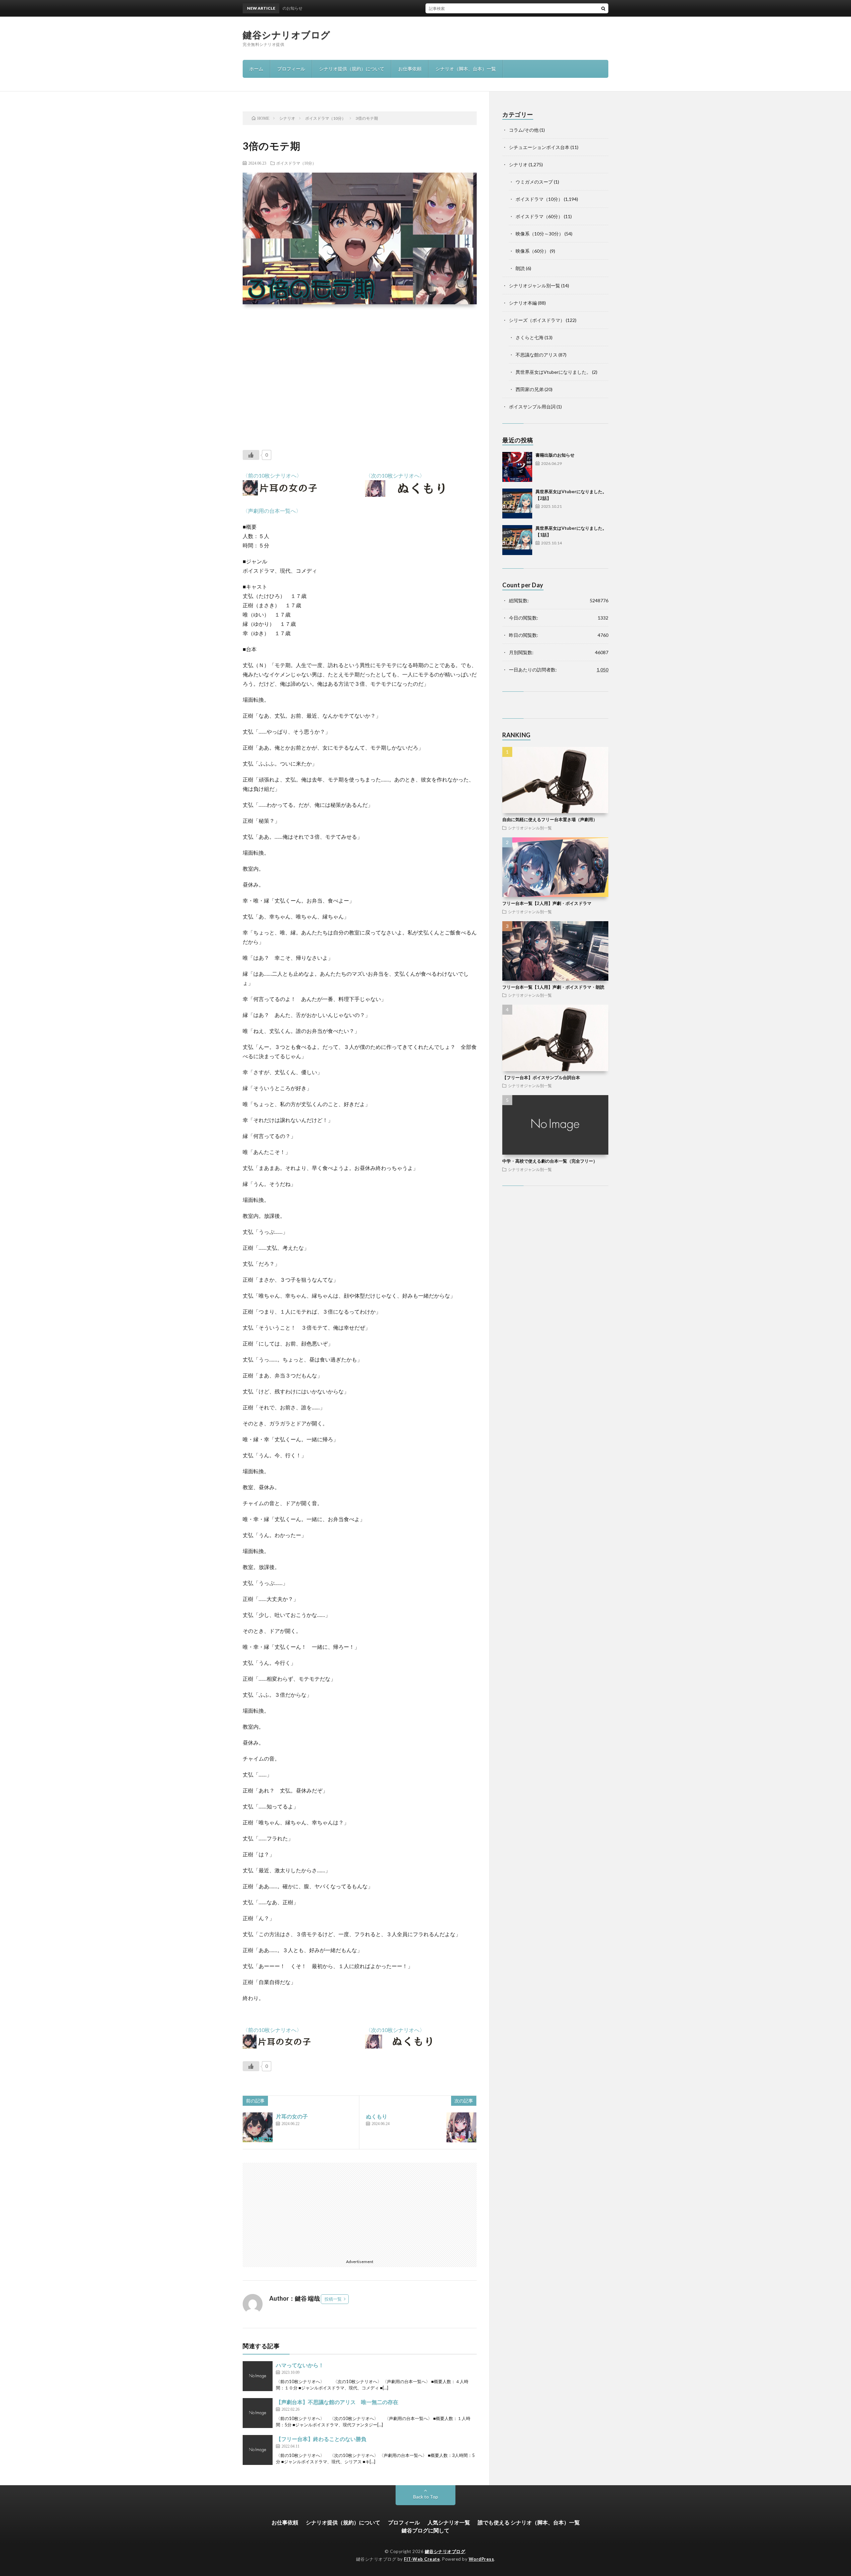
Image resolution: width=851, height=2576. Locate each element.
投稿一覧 (333, 2299)
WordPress (482, 2559)
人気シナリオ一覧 (449, 2522)
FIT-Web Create (422, 2559)
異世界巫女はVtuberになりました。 (553, 372)
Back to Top (426, 2497)
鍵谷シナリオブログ (287, 35)
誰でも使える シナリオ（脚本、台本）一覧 (529, 2522)
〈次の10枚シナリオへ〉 (395, 475)
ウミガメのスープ (534, 182)
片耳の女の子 (292, 2116)
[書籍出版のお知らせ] (517, 467)
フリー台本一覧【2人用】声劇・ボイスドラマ (547, 903)
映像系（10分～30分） (540, 234)
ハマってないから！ (300, 2365)
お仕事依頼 (410, 69)
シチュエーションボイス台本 (539, 147)
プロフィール (291, 69)
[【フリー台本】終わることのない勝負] (258, 2450)
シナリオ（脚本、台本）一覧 (466, 69)
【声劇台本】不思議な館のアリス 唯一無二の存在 (337, 2402)
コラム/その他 (524, 130)
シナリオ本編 (523, 303)
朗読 (520, 268)
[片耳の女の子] (258, 2127)
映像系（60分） (532, 251)
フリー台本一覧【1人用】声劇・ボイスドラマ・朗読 (553, 987)
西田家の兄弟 (530, 389)
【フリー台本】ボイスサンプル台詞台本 (541, 1077)
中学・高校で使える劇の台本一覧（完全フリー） (550, 1161)
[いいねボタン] (251, 455)
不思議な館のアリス (537, 355)
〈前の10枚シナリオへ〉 (272, 475)
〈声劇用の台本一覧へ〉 (272, 511)
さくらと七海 (530, 337)
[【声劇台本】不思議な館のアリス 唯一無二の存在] (258, 2413)
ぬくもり (377, 2116)
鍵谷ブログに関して (425, 2530)
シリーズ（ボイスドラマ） (537, 320)
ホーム (256, 69)
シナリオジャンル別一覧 (535, 286)
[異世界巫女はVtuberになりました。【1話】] (517, 540)
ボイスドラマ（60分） (539, 216)
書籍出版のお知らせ (436, 8)
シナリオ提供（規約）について (352, 69)
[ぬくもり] (461, 2127)
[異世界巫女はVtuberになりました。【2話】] (517, 503)
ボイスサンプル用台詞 (532, 407)
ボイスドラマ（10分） (296, 163)
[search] (603, 8)
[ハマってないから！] (258, 2376)
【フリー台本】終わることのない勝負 (321, 2439)
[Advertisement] (360, 372)
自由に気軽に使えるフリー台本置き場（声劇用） (550, 819)
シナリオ (518, 164)
